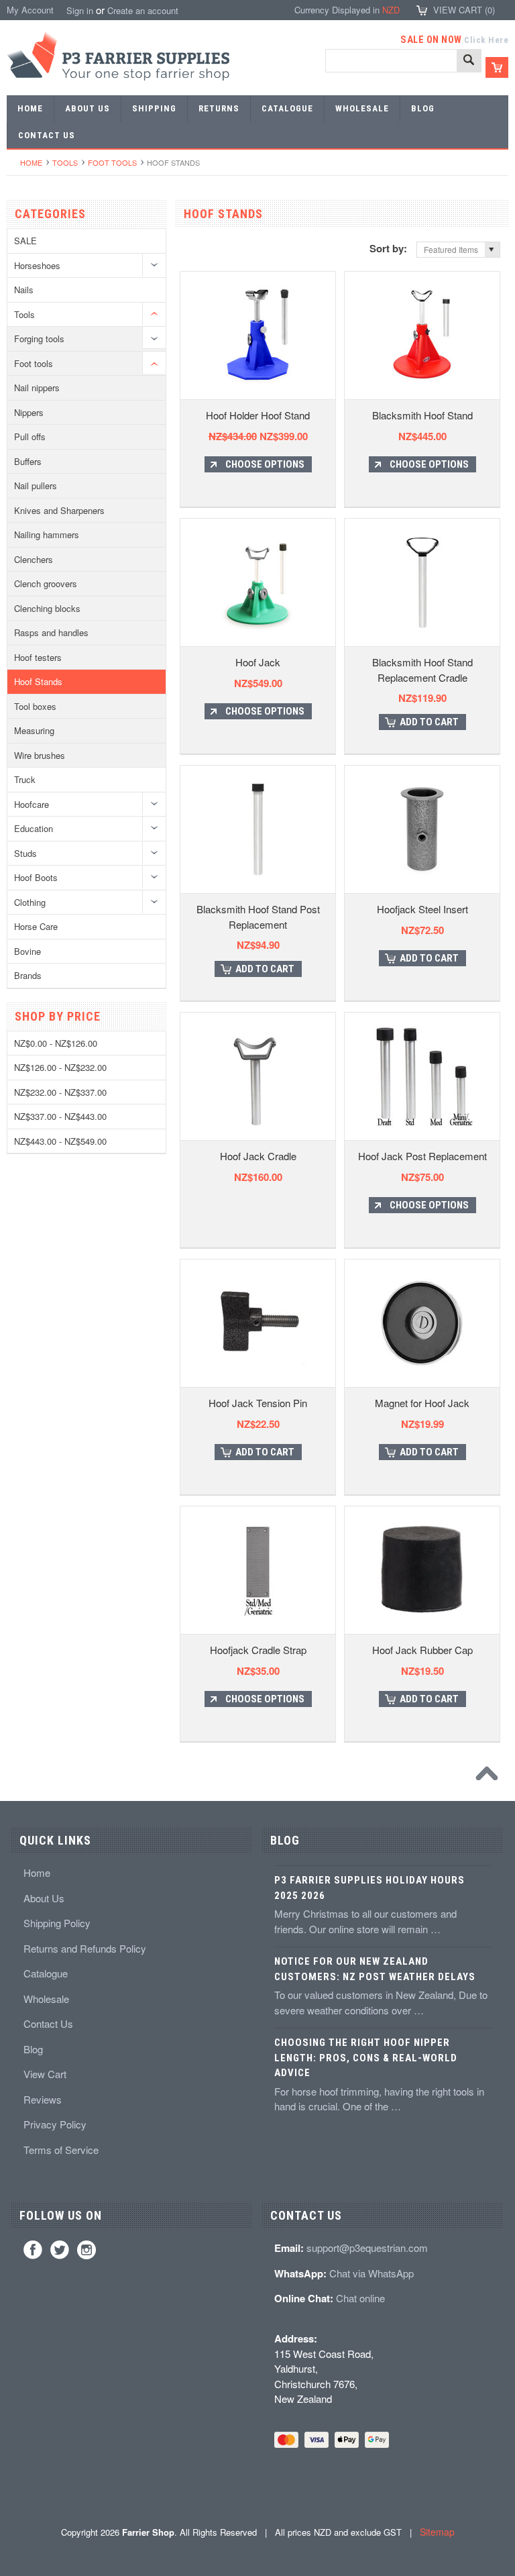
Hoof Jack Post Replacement (422, 1156)
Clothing (30, 902)
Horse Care (36, 926)
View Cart (45, 2074)
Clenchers (34, 559)
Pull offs (30, 436)
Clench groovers (46, 583)
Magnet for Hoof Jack (422, 1403)
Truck (25, 779)
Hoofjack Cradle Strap (258, 1650)
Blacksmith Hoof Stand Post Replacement (258, 917)
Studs (25, 853)
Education (34, 828)
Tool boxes (35, 706)
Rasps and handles (51, 632)
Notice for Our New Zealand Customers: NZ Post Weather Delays (375, 1969)
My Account (30, 10)
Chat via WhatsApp (371, 2273)
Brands (28, 975)
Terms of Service (61, 2150)
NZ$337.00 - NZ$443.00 (60, 1116)
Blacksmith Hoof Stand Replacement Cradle (422, 670)
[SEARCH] (469, 61)
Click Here (486, 40)
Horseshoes (37, 265)
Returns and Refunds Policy (85, 1948)
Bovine (27, 951)
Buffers (28, 461)
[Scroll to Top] (490, 1777)
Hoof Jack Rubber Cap (422, 1650)
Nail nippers (37, 388)
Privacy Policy (55, 2124)
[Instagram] (87, 2250)
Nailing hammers (47, 534)
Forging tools (39, 339)
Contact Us (48, 2023)
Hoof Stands (38, 681)
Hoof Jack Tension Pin (258, 1403)
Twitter (60, 2250)
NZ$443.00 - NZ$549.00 (60, 1141)
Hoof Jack (258, 662)
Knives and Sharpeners (59, 510)
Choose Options (265, 464)
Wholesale (46, 1999)
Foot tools (112, 162)
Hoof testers (38, 657)
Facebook (33, 2250)
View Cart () (464, 10)
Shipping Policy (57, 1923)
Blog (33, 2049)
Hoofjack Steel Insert (422, 909)
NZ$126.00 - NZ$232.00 (60, 1067)
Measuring (34, 730)
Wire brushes (40, 755)
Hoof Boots (36, 877)
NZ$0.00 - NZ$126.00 (56, 1043)
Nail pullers (36, 485)
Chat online (360, 2298)
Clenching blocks (47, 608)
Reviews (43, 2099)
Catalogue (46, 1973)
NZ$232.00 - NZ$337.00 (60, 1092)
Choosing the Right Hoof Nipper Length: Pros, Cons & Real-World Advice (366, 2058)
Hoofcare (32, 804)
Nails (24, 290)
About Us (44, 1898)
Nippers (29, 412)
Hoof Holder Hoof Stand (258, 415)
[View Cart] (497, 67)
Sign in (80, 10)
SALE (25, 241)
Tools (65, 162)
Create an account (143, 10)
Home (31, 162)
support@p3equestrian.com (367, 2248)
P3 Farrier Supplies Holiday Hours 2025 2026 (369, 1888)
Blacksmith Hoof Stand (422, 415)
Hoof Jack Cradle (258, 1156)
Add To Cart (429, 722)
